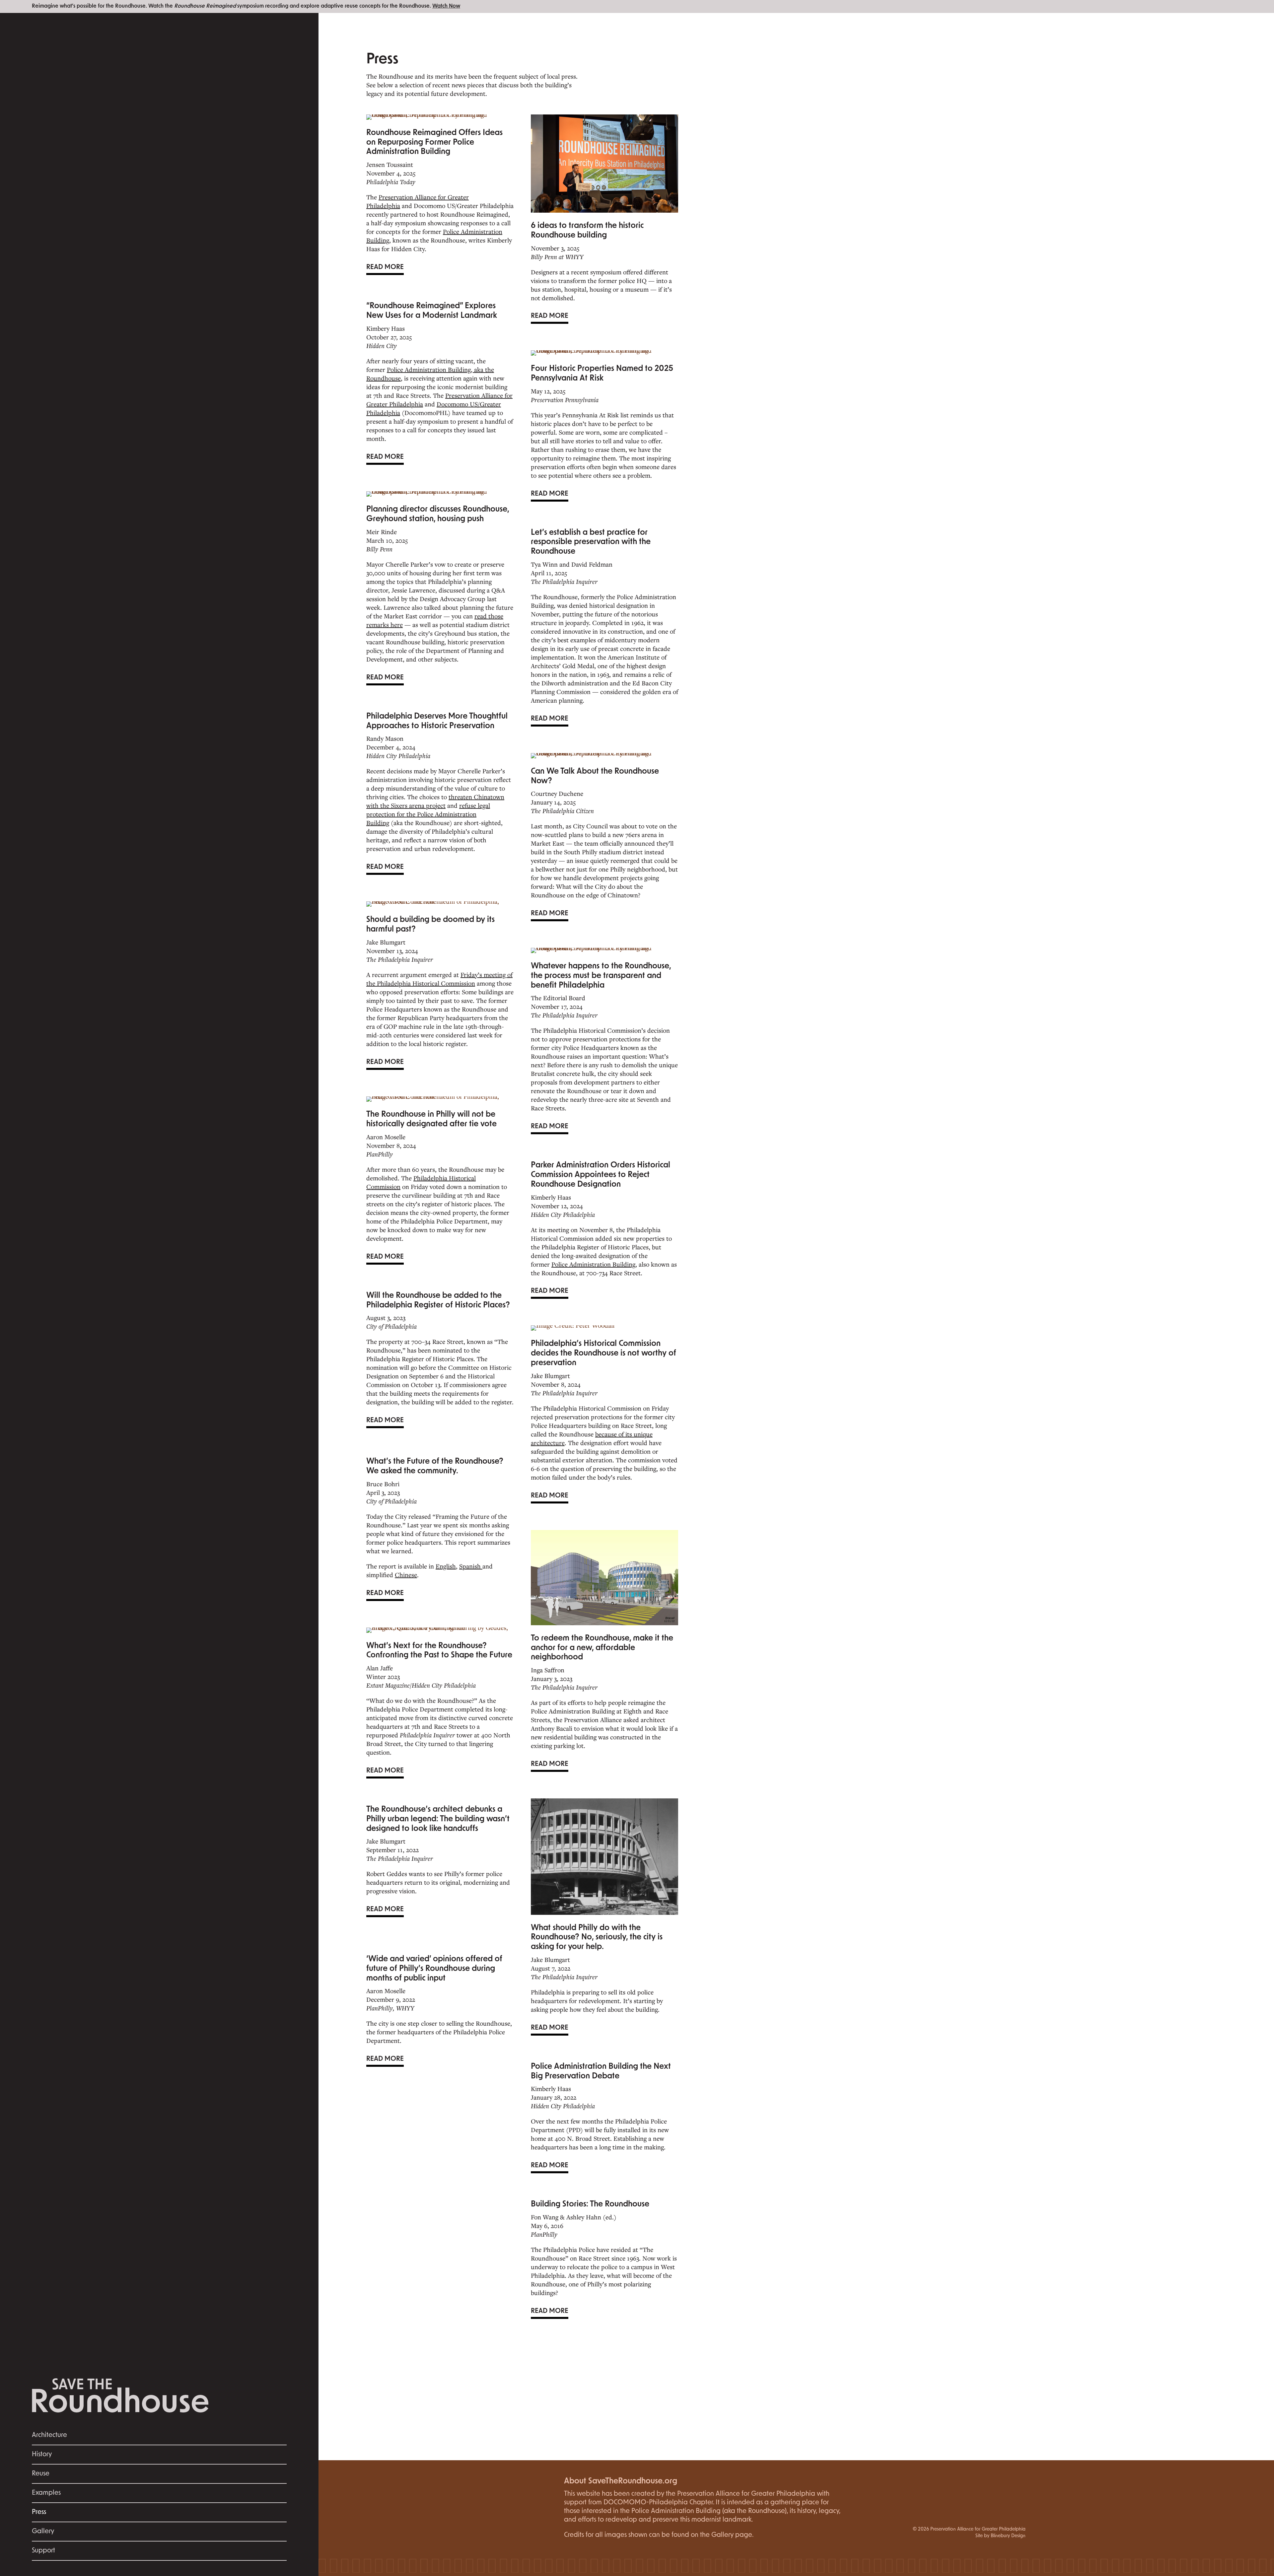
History (42, 2455)
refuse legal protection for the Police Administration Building (428, 814)
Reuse (41, 2474)
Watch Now (446, 6)
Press (39, 2512)
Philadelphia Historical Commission (421, 1182)
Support (43, 2551)
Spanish (471, 1566)
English (446, 1566)
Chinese (406, 1575)
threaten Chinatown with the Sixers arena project (435, 801)
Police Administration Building (593, 1264)
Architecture (49, 2435)
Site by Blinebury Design (1000, 2536)
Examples (46, 2493)
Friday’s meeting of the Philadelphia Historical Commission (439, 979)
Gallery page (732, 2535)
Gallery (43, 2532)
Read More (385, 267)
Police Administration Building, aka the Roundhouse (430, 374)
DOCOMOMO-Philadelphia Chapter (658, 2503)
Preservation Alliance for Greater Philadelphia (418, 201)
